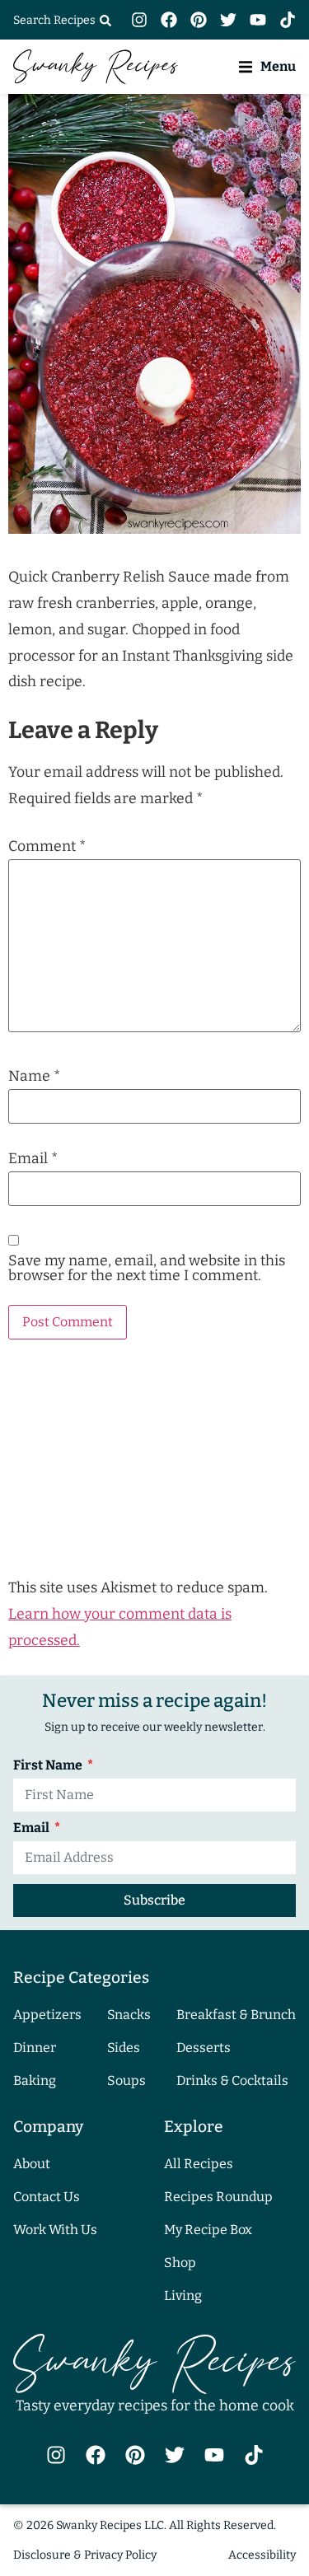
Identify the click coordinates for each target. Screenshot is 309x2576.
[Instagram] (139, 20)
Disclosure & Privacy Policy (85, 2555)
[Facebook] (169, 20)
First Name (49, 1766)
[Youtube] (258, 20)
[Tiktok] (288, 20)
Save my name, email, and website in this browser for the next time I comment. (147, 1268)
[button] (267, 66)
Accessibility (262, 2555)
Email (33, 1159)
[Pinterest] (199, 20)
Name (34, 1077)
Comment (47, 847)
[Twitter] (228, 20)
